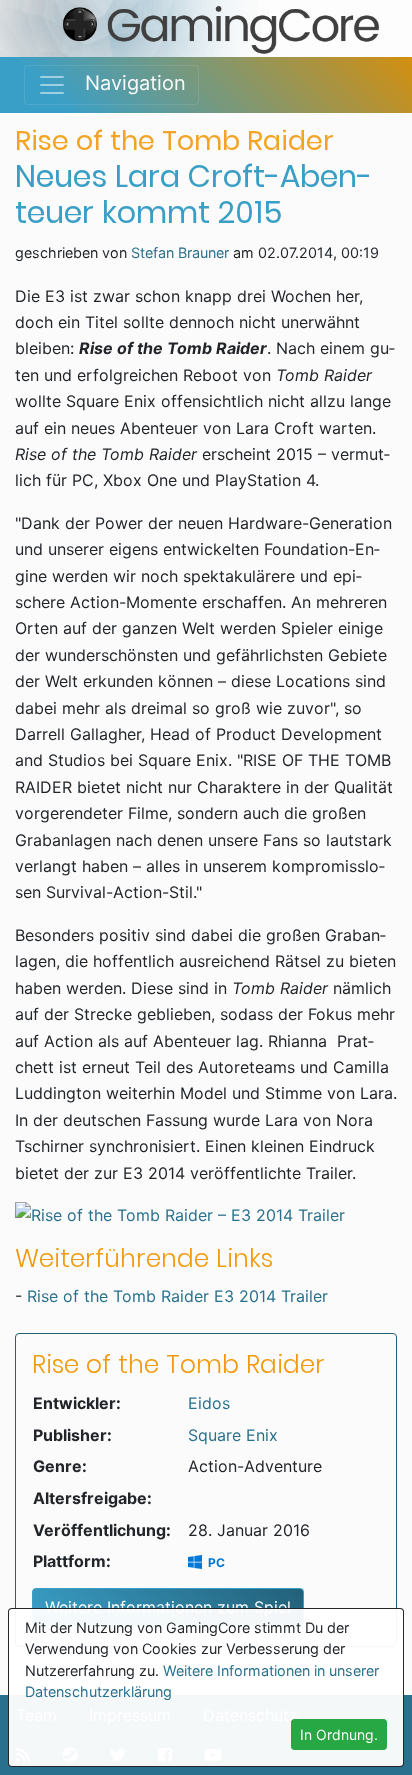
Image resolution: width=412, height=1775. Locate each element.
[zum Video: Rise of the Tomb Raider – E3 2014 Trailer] (206, 1215)
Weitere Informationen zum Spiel (168, 1607)
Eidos (209, 1403)
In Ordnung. (339, 1734)
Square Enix (233, 1435)
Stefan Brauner (180, 252)
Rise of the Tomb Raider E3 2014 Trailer (177, 1296)
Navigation (126, 83)
